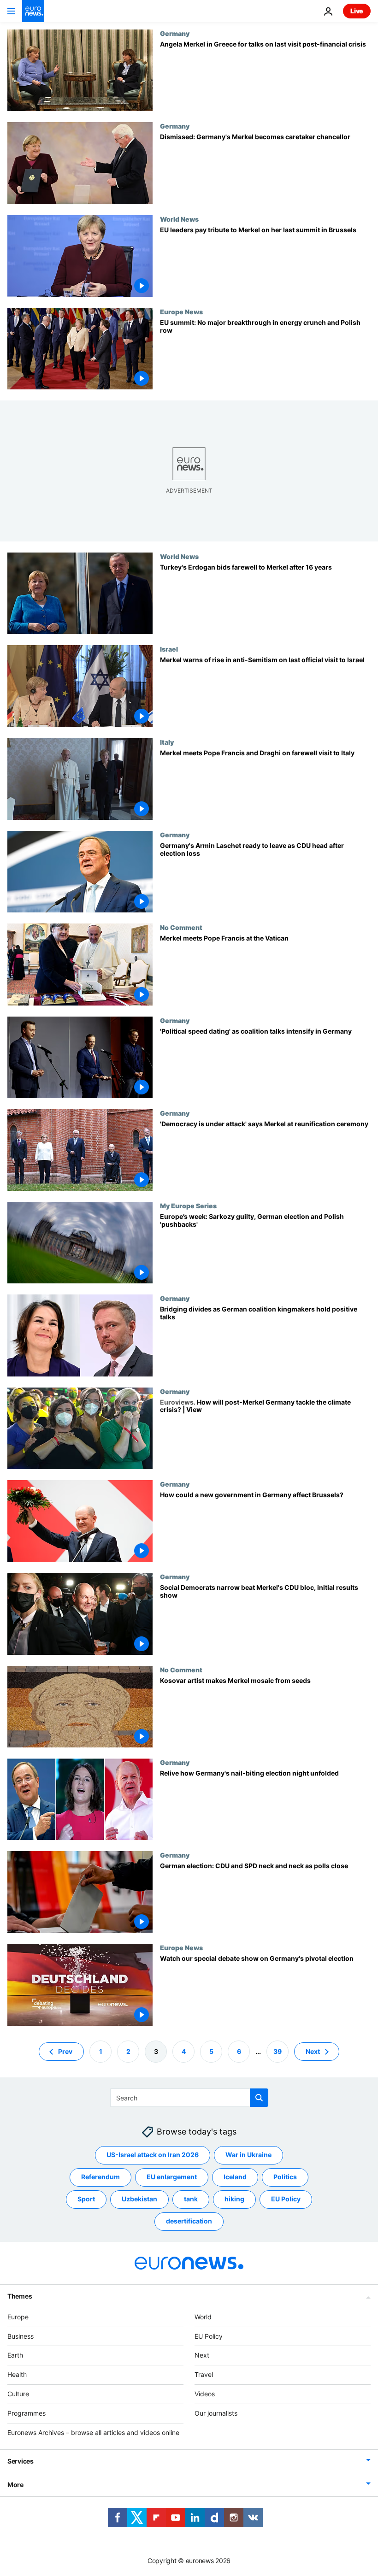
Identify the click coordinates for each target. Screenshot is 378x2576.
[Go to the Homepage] (33, 11)
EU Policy (286, 2199)
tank (191, 2199)
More (15, 2485)
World (203, 2316)
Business (21, 2336)
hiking (234, 2199)
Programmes (27, 2413)
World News (179, 219)
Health (17, 2374)
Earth (15, 2355)
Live (357, 11)
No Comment (181, 927)
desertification (189, 2221)
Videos (205, 2394)
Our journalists (216, 2413)
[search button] (259, 2098)
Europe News (181, 312)
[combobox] (189, 2098)
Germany (175, 33)
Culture (18, 2394)
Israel (169, 649)
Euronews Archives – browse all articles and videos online (93, 2432)
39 (278, 2051)
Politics (285, 2177)
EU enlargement (172, 2177)
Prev (65, 2051)
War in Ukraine (248, 2155)
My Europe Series (188, 1206)
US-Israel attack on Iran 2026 (153, 2155)
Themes (20, 2296)
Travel (204, 2374)
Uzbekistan (139, 2199)
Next (313, 2051)
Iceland (235, 2177)
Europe (18, 2316)
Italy (167, 742)
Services (21, 2461)
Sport (86, 2199)
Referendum (100, 2177)
